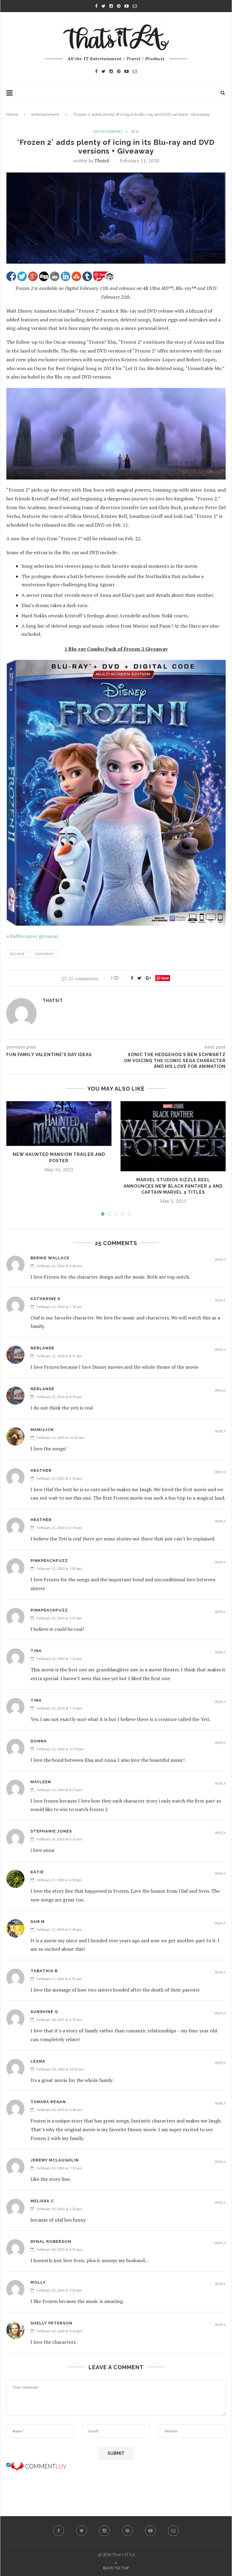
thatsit (102, 161)
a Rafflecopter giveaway (32, 936)
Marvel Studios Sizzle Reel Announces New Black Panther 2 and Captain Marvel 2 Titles (173, 1186)
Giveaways (44, 954)
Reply (220, 1260)
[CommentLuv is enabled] (38, 2465)
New (135, 132)
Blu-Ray (17, 954)
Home (12, 114)
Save (165, 978)
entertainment (45, 114)
